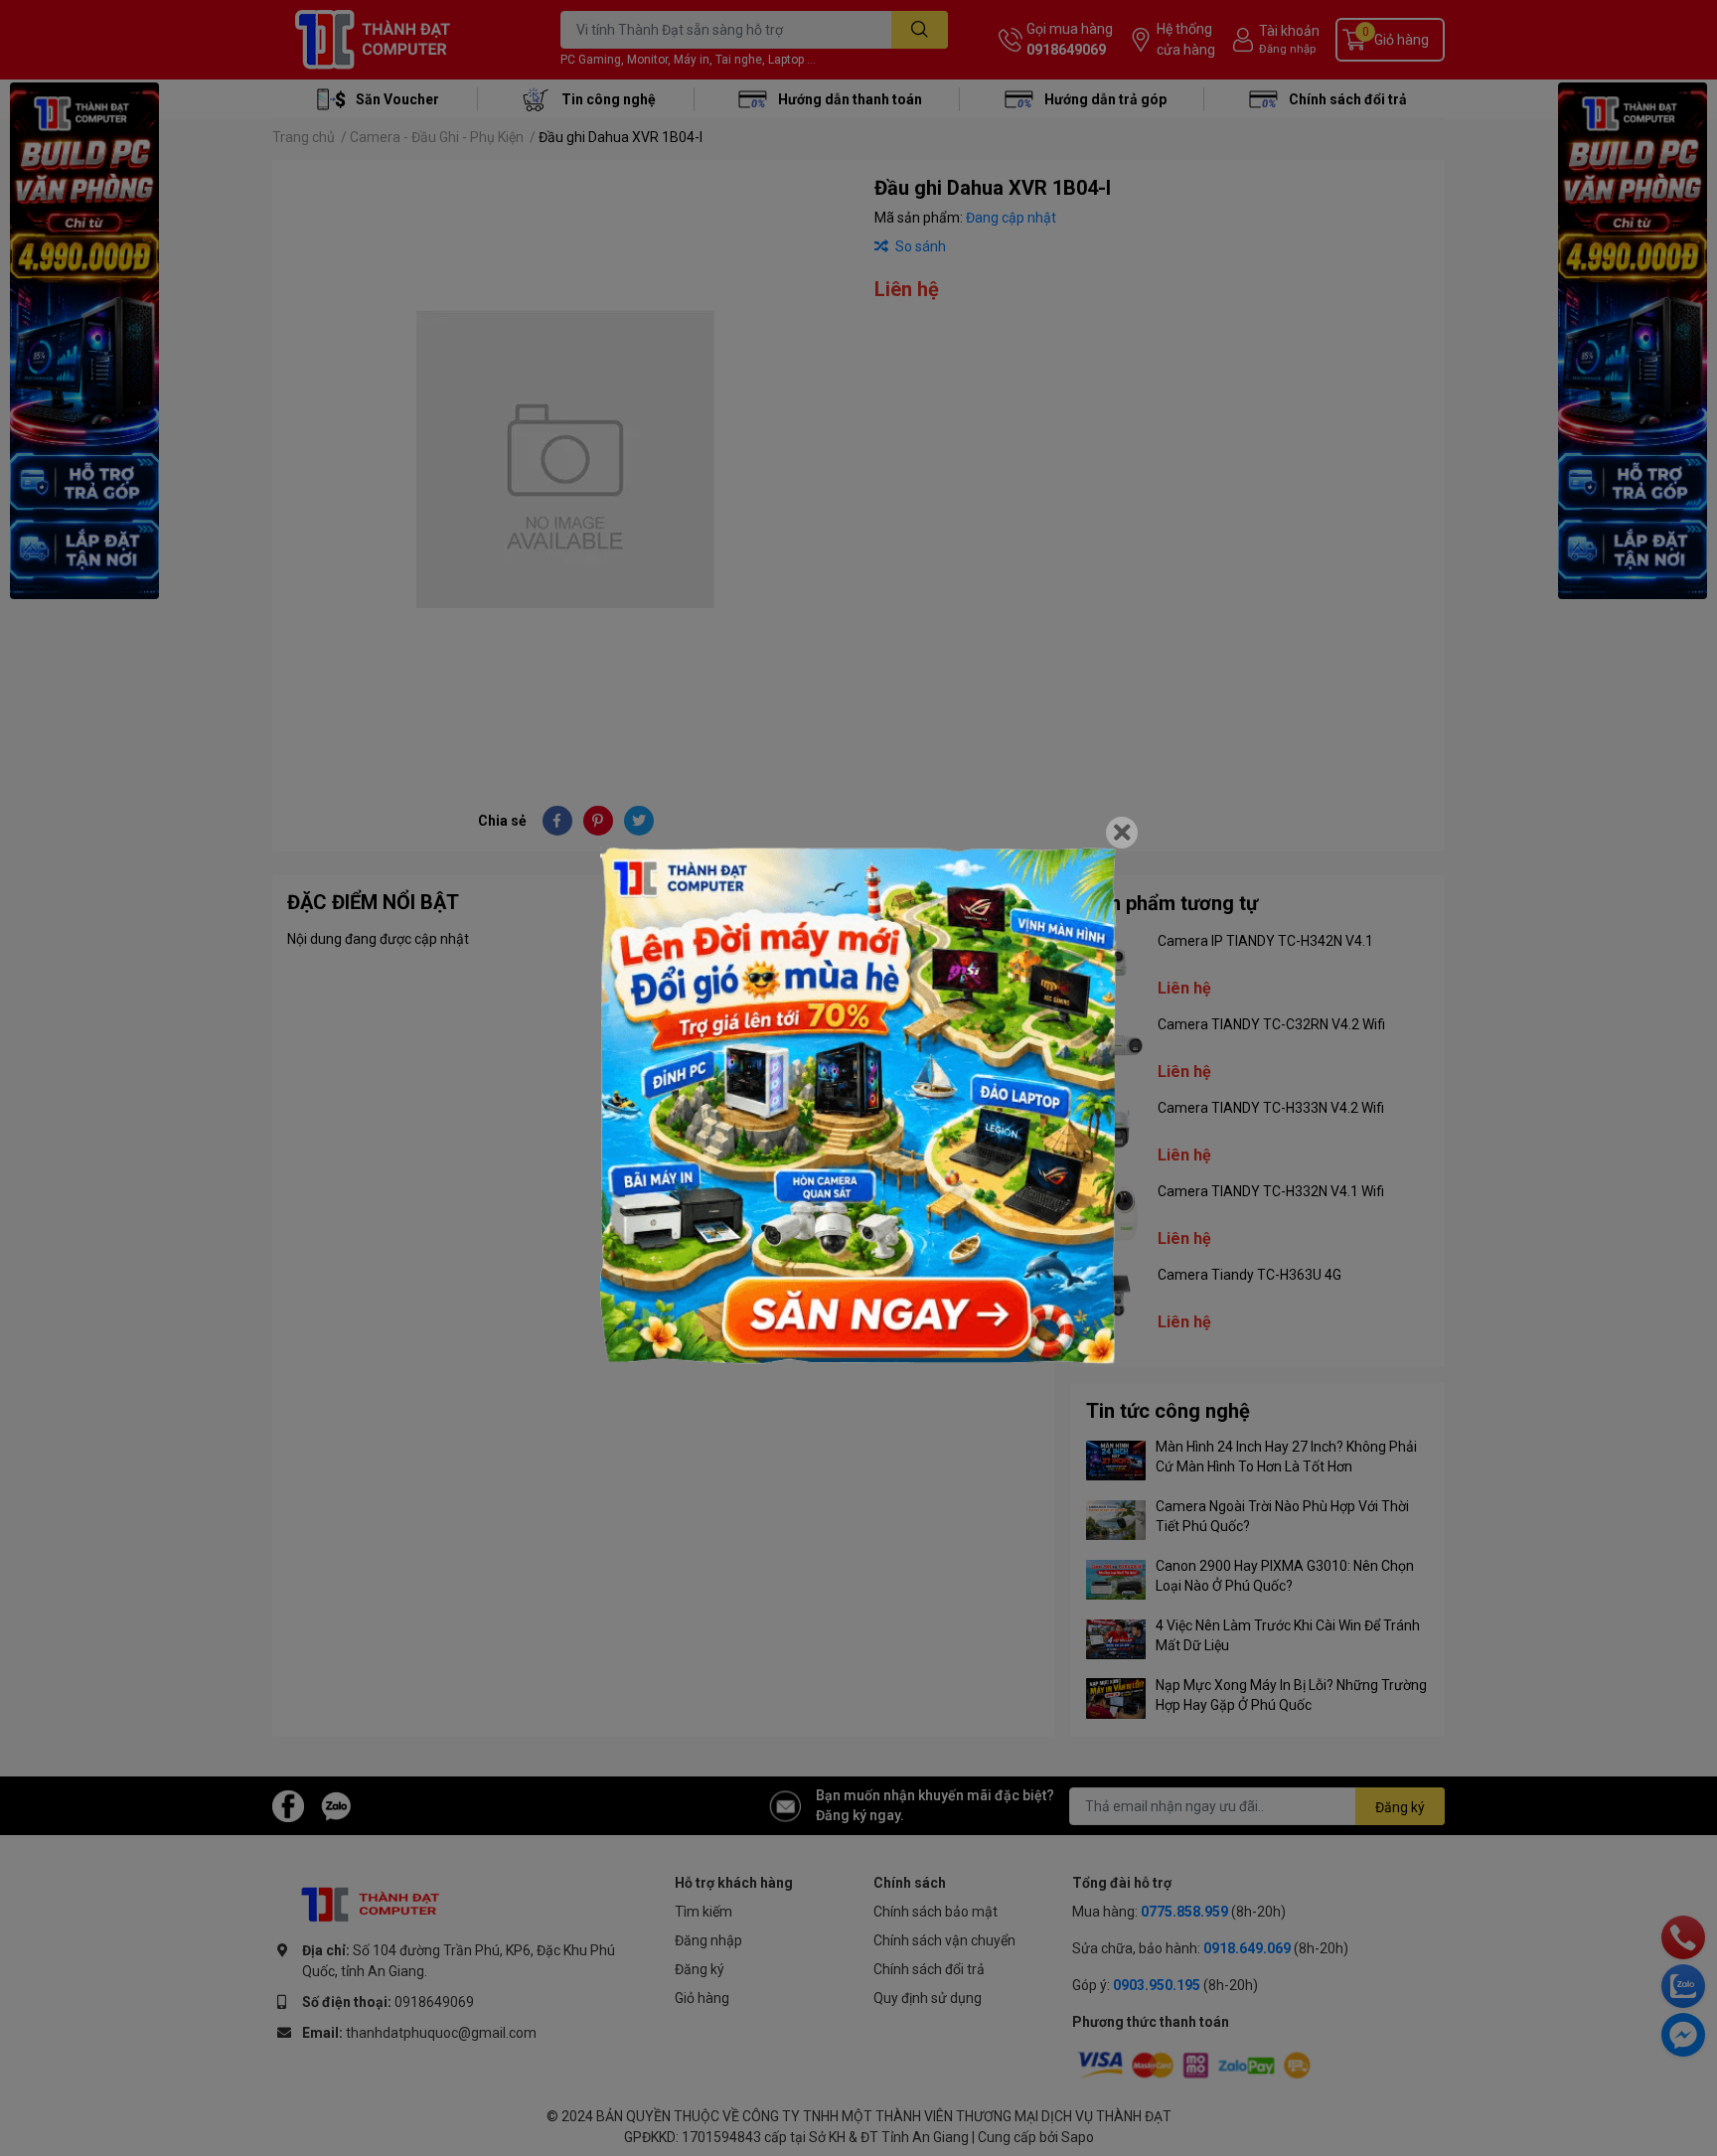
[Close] (1122, 833)
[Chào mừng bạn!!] (858, 1106)
